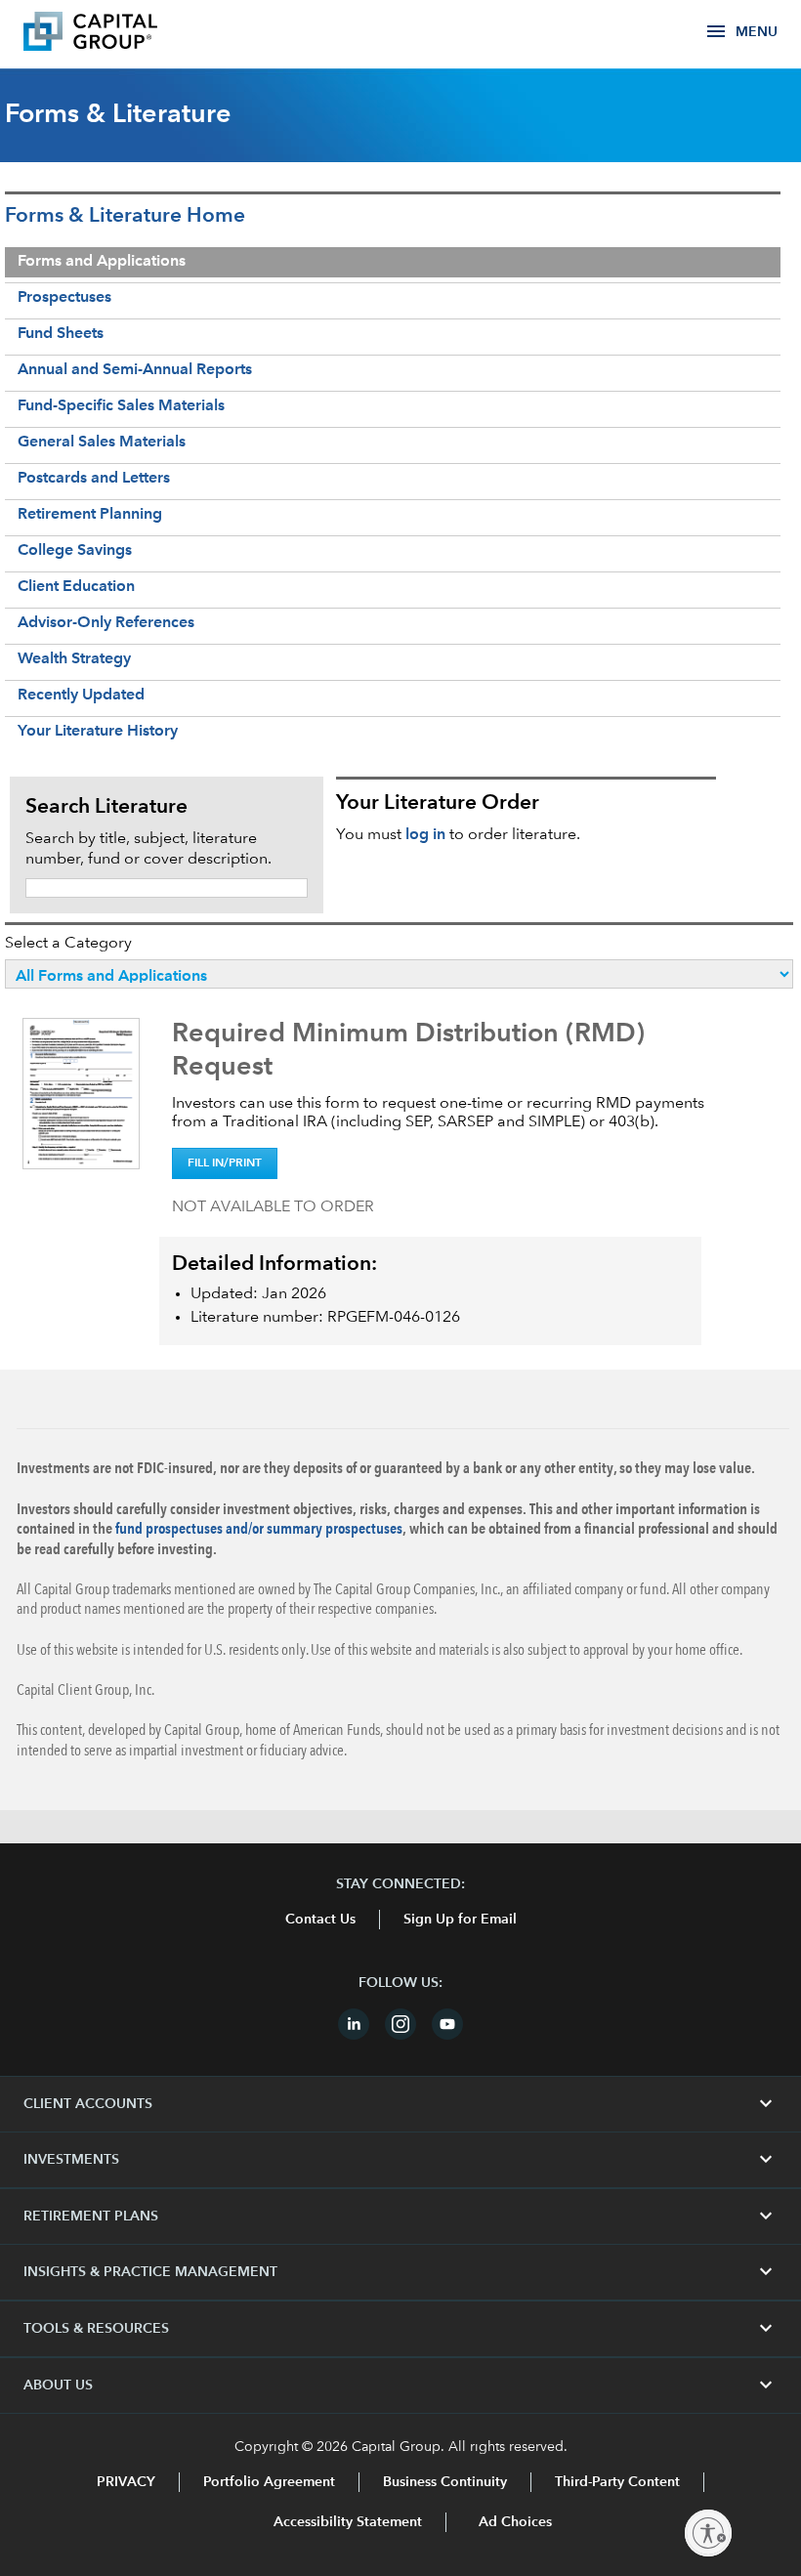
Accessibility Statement (348, 2522)
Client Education (76, 587)
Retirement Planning (90, 515)
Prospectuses (64, 298)
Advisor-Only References (106, 623)
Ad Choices (513, 2522)
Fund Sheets (61, 334)
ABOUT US (400, 2386)
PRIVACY (126, 2482)
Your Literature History (98, 732)
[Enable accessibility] (708, 2533)
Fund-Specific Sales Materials (121, 406)
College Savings (75, 551)
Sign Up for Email (460, 1920)
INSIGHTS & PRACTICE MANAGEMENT (400, 2272)
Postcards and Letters (94, 479)
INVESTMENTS (400, 2160)
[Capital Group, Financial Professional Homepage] (119, 31)
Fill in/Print (225, 1163)
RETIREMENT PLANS (400, 2217)
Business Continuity (445, 2482)
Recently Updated (81, 696)
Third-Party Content (617, 2482)
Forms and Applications (102, 262)
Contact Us (320, 1920)
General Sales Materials (102, 443)
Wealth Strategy (74, 659)
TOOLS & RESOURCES (400, 2329)
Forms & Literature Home (125, 216)
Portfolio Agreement (269, 2482)
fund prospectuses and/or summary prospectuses (259, 1528)
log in (425, 835)
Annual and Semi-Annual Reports (135, 370)
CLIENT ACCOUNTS (400, 2104)
